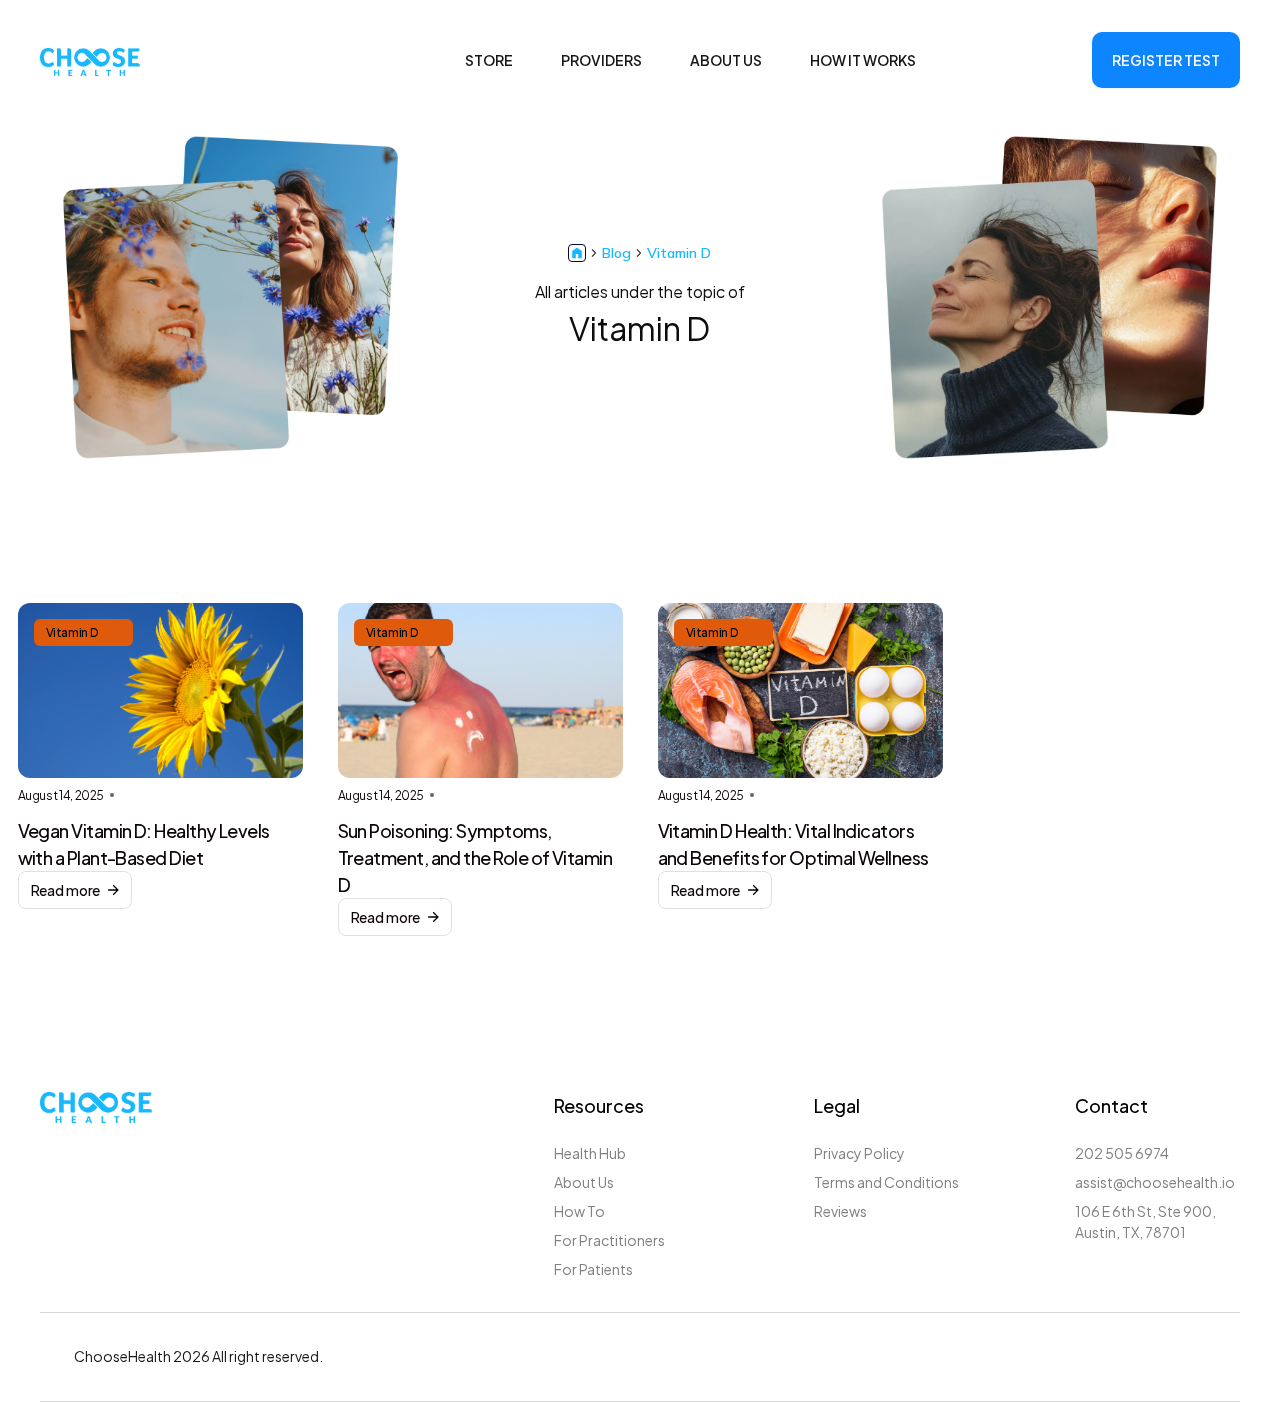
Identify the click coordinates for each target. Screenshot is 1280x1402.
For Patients (593, 1269)
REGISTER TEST (1166, 60)
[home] (90, 60)
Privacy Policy (859, 1153)
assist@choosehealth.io (1155, 1182)
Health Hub (590, 1153)
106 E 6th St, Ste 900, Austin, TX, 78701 (1145, 1221)
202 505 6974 (1122, 1153)
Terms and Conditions (886, 1182)
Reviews (840, 1211)
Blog (616, 253)
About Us (584, 1182)
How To (579, 1211)
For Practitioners (609, 1240)
